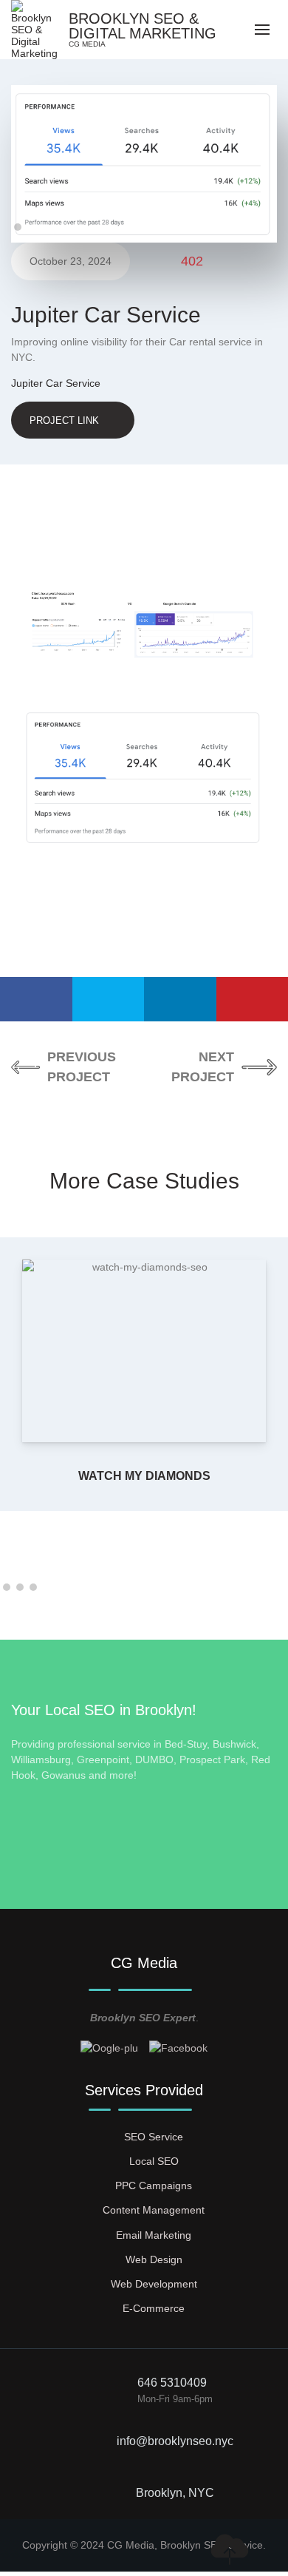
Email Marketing (154, 2235)
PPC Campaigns (154, 2185)
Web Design (154, 2259)
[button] (18, 227)
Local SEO (154, 2161)
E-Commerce (154, 2308)
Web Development (154, 2284)
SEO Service (154, 2137)
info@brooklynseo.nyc (175, 2441)
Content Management (154, 2210)
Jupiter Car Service (56, 383)
